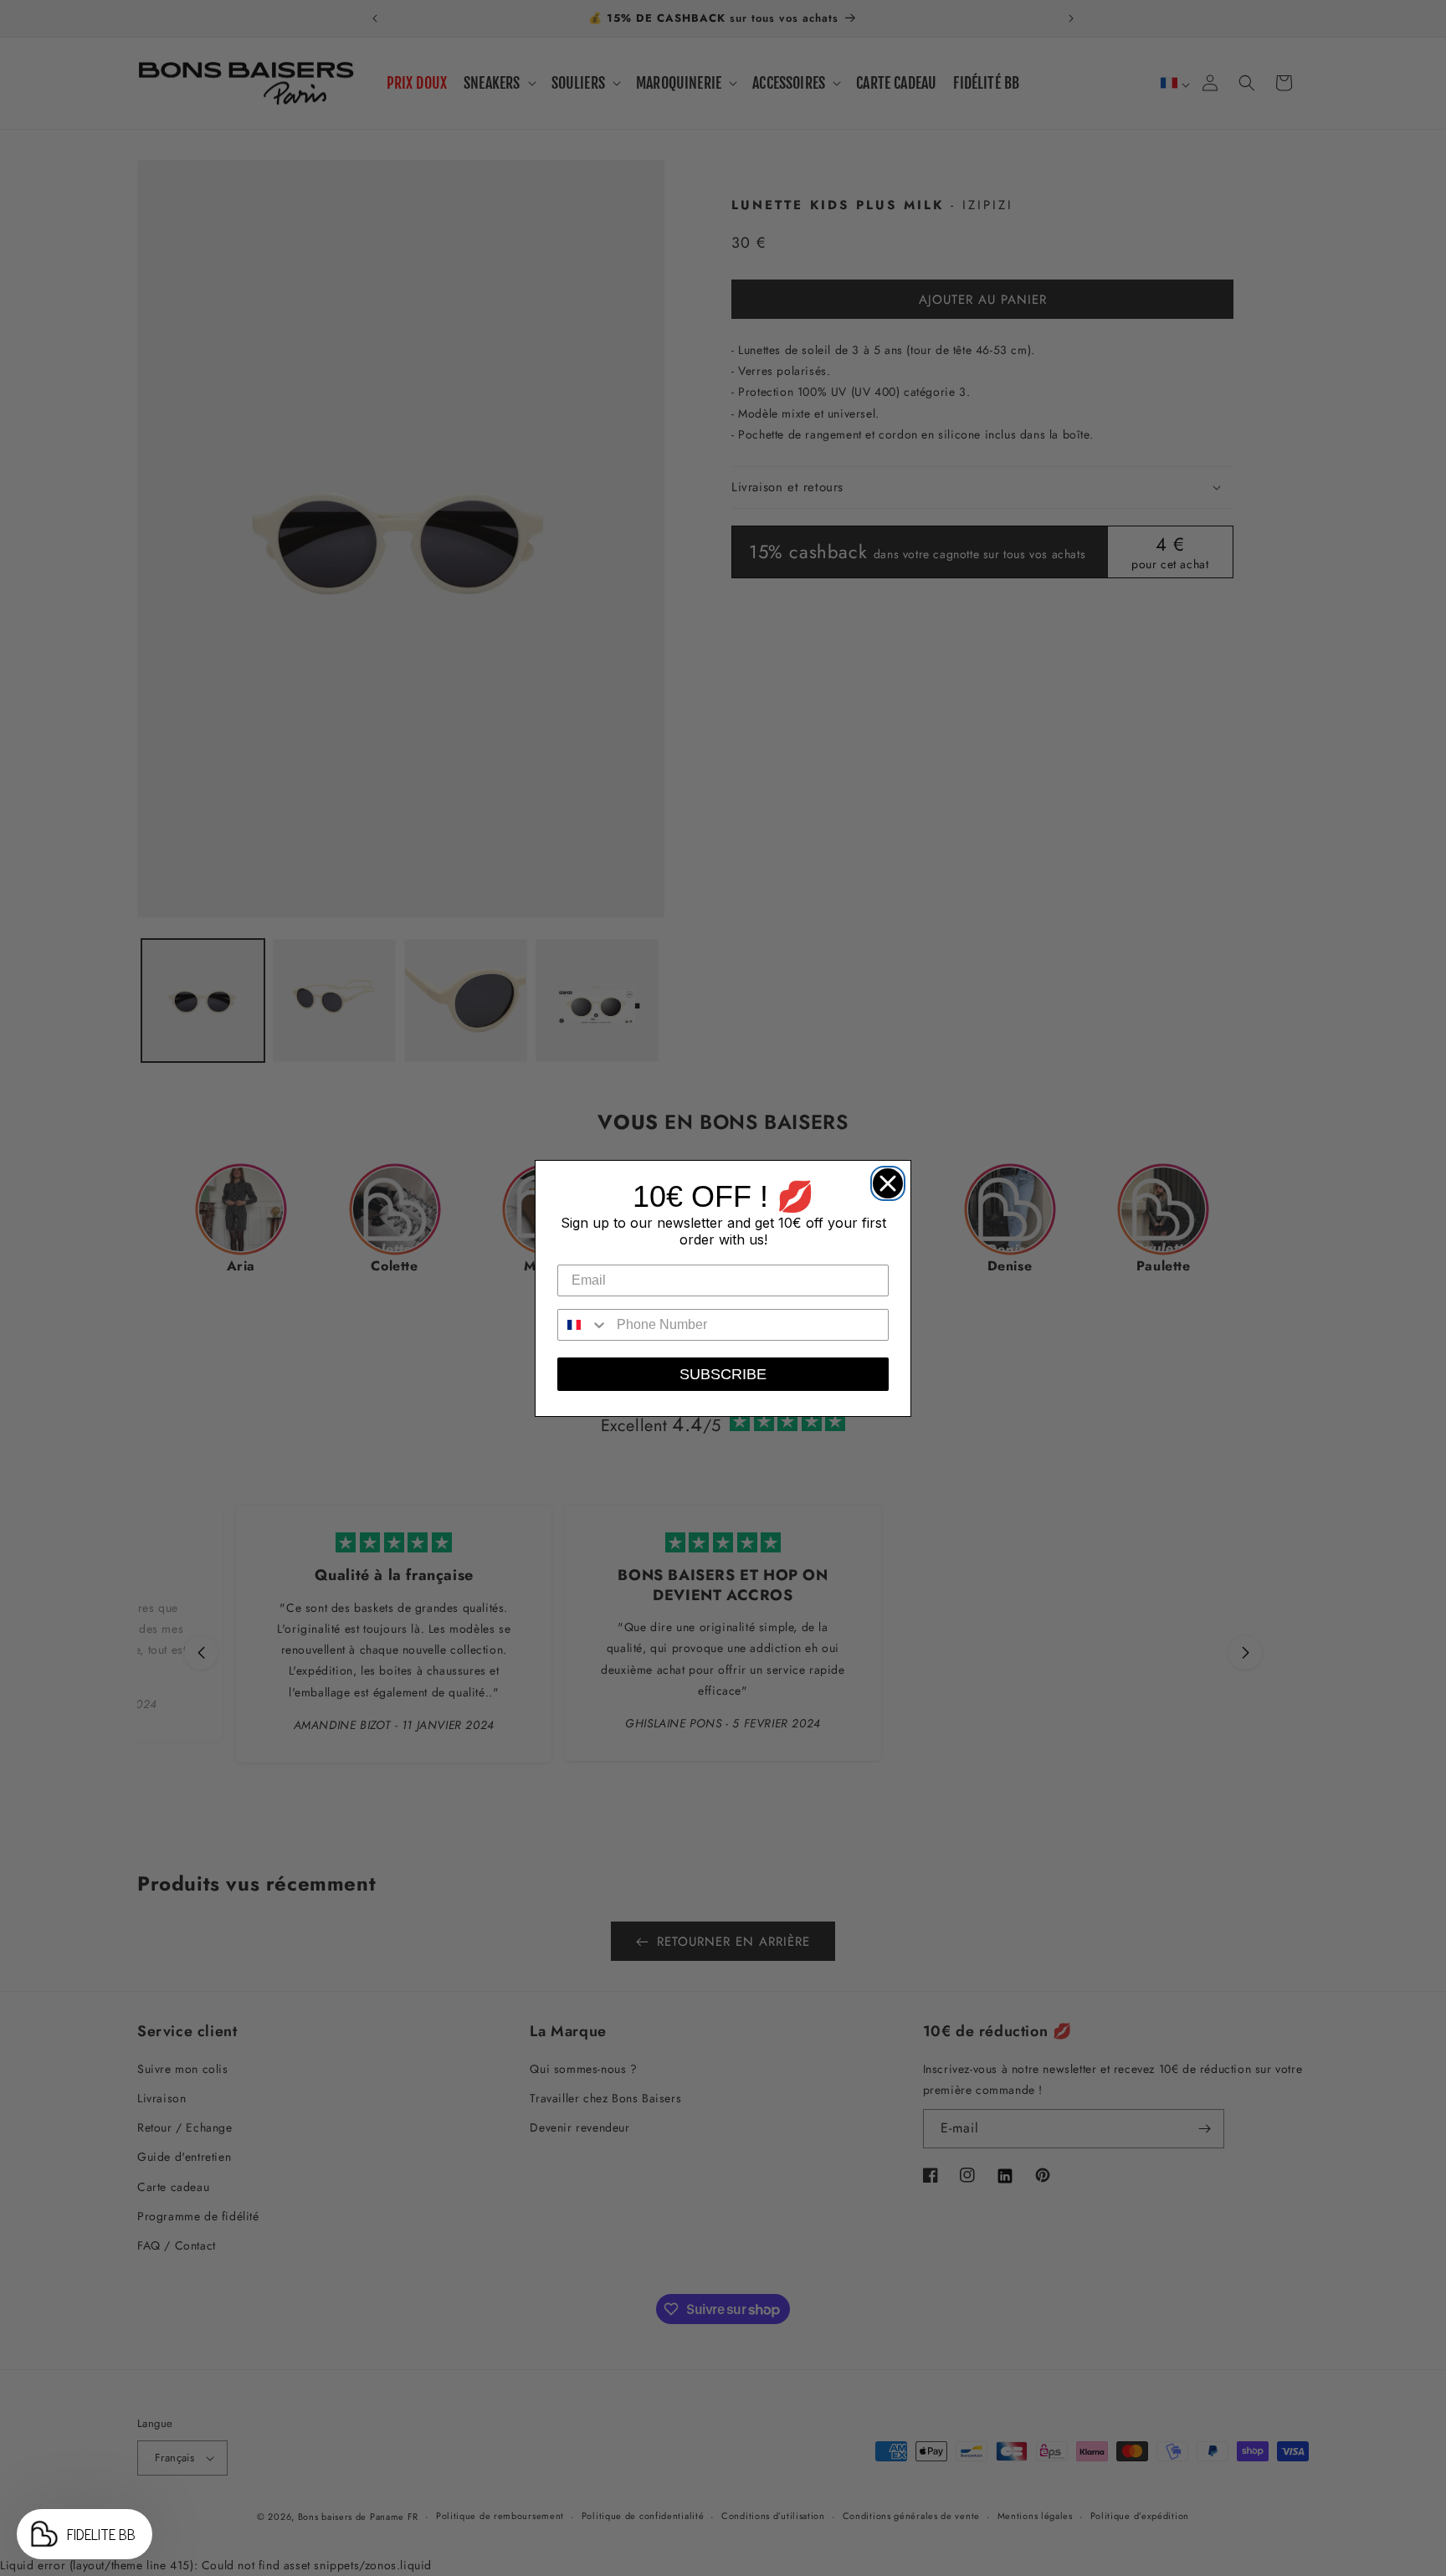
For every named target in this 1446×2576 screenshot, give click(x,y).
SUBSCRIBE (723, 1374)
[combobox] (583, 1325)
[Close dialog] (884, 1179)
